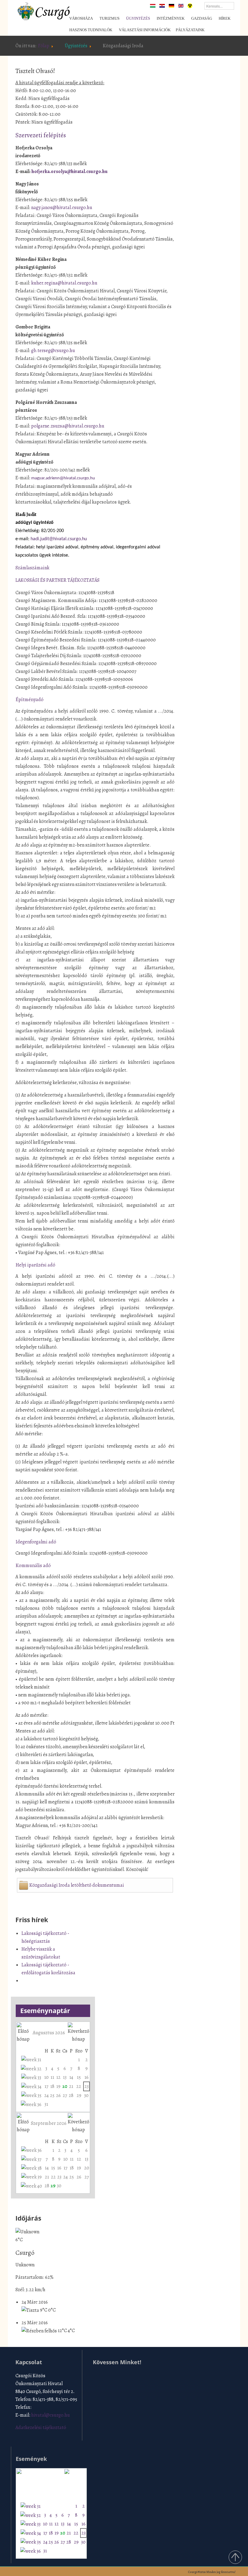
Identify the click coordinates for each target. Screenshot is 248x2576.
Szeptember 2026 (49, 2123)
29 (79, 2095)
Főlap (44, 46)
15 (79, 2077)
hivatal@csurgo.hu (51, 2415)
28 (71, 2095)
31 (46, 2104)
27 (65, 2095)
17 (46, 2086)
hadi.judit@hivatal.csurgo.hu (59, 539)
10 (46, 2077)
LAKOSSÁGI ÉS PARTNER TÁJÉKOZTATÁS (57, 580)
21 (71, 2086)
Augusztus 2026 (49, 2033)
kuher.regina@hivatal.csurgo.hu (64, 283)
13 (65, 2077)
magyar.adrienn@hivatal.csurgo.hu (63, 478)
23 (86, 2086)
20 (65, 2086)
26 (58, 2095)
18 (52, 2086)
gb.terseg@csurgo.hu (53, 351)
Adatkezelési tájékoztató (41, 2428)
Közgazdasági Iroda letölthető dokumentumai (77, 1885)
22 (79, 2086)
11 (52, 2077)
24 (46, 2095)
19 (58, 2086)
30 (86, 2095)
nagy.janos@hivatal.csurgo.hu (62, 208)
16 (86, 2077)
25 (52, 2095)
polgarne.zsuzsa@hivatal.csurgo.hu (68, 426)
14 (71, 2077)
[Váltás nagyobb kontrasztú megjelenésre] (190, 5)
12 (58, 2077)
